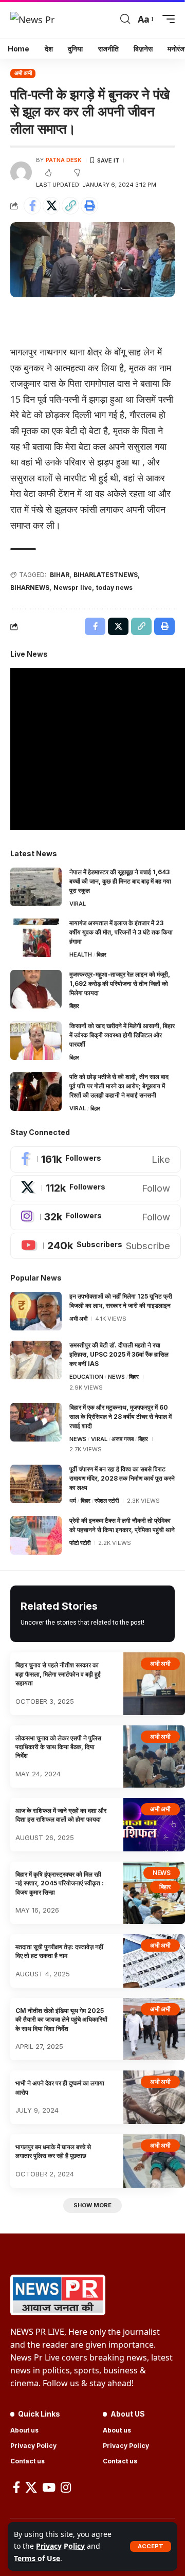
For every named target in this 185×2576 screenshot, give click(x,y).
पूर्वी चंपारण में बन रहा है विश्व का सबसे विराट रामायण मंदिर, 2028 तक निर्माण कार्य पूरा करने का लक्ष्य (122, 1478)
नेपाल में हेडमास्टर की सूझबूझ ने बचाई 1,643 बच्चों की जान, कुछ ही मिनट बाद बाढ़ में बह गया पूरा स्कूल (120, 881)
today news (114, 588)
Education (86, 1377)
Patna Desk (64, 160)
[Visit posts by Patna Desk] (21, 172)
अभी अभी (23, 73)
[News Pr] (32, 19)
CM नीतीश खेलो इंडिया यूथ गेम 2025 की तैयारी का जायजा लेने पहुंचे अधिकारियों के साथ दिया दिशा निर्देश (61, 2020)
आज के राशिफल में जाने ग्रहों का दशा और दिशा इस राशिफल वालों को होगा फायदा (61, 1815)
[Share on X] (51, 206)
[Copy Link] (70, 206)
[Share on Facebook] (32, 206)
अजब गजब (123, 1439)
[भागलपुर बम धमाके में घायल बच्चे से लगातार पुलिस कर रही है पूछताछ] (154, 2161)
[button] (151, 2546)
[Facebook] (96, 1159)
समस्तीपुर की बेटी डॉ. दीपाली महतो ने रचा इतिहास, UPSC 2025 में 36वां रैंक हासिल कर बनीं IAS (119, 1354)
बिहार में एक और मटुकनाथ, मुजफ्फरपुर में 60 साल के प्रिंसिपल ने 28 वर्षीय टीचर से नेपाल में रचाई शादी (121, 1417)
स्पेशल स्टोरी (107, 1501)
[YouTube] (49, 2487)
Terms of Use (37, 2558)
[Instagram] (96, 1217)
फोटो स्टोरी (80, 1543)
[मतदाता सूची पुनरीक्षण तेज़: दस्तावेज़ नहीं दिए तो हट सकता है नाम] (154, 1961)
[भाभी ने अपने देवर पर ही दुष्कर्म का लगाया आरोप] (154, 2097)
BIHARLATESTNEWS (106, 575)
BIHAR (60, 575)
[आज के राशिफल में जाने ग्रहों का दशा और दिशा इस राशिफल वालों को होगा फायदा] (154, 1825)
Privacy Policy (60, 2546)
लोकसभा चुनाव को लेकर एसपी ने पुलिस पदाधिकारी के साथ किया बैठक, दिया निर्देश (58, 1747)
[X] (96, 1188)
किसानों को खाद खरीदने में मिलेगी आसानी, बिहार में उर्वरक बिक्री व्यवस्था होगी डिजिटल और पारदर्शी (122, 1035)
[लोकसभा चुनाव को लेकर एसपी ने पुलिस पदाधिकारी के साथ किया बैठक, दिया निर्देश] (154, 1757)
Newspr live (73, 588)
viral (78, 904)
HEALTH (81, 954)
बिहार (101, 954)
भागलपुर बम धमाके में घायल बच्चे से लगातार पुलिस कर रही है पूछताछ (53, 2151)
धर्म (73, 1501)
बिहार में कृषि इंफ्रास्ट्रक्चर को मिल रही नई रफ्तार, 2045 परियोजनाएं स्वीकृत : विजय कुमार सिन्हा (60, 1883)
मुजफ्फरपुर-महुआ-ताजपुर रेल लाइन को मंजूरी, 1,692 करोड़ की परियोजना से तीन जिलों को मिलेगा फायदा (120, 984)
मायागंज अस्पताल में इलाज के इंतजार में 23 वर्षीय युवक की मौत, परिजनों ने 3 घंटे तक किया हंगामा (121, 932)
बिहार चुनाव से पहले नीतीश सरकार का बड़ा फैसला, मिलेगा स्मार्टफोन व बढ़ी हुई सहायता (58, 1674)
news (116, 1377)
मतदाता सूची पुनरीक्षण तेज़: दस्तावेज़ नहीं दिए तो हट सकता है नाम (59, 1951)
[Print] (89, 206)
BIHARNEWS (30, 588)
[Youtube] (96, 1246)
